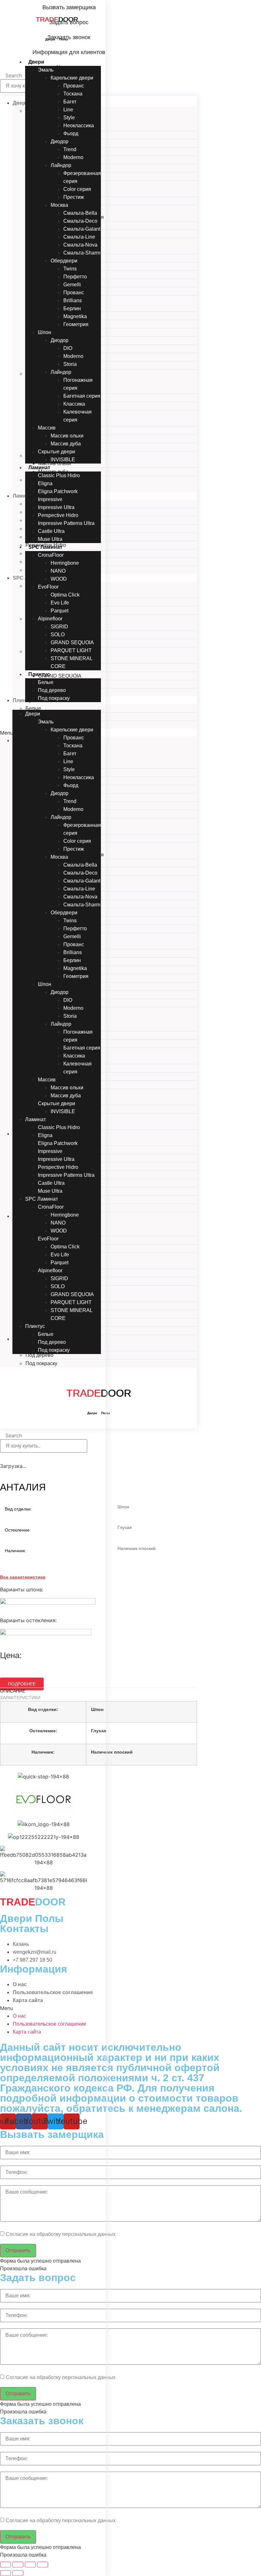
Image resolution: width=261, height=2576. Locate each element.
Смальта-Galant (82, 229)
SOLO (58, 635)
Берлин (72, 308)
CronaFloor (51, 555)
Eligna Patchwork (58, 491)
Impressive (50, 499)
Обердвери (64, 261)
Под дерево (52, 690)
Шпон (45, 332)
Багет (70, 102)
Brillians (73, 300)
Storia (70, 364)
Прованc (74, 86)
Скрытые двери (56, 452)
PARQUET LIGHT (71, 650)
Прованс (74, 293)
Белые (46, 682)
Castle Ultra (51, 531)
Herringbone (65, 563)
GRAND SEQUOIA (72, 642)
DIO (68, 348)
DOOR (57, 19)
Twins (70, 269)
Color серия (77, 189)
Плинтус (39, 674)
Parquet (60, 611)
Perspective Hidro (58, 515)
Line (68, 110)
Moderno (73, 157)
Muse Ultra (50, 539)
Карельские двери (72, 78)
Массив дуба (66, 444)
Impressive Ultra (56, 507)
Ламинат (39, 468)
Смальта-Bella (80, 213)
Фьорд (71, 133)
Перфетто (75, 277)
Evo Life (60, 603)
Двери (36, 62)
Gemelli (72, 285)
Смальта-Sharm (82, 253)
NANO (58, 571)
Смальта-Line (79, 237)
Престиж (74, 197)
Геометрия (76, 324)
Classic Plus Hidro (59, 475)
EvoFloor (48, 587)
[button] (57, 706)
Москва (59, 205)
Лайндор (61, 165)
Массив (47, 428)
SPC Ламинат (45, 547)
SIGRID (59, 627)
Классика (74, 404)
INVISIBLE (63, 460)
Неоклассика (79, 126)
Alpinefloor (50, 619)
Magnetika (75, 316)
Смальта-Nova (80, 245)
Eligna (45, 483)
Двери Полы (57, 39)
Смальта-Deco (80, 221)
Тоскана (73, 94)
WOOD (59, 579)
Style (69, 118)
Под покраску (54, 698)
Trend (70, 149)
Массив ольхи (67, 436)
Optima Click (65, 595)
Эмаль (46, 70)
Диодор (60, 141)
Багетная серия (82, 396)
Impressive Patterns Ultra (66, 523)
